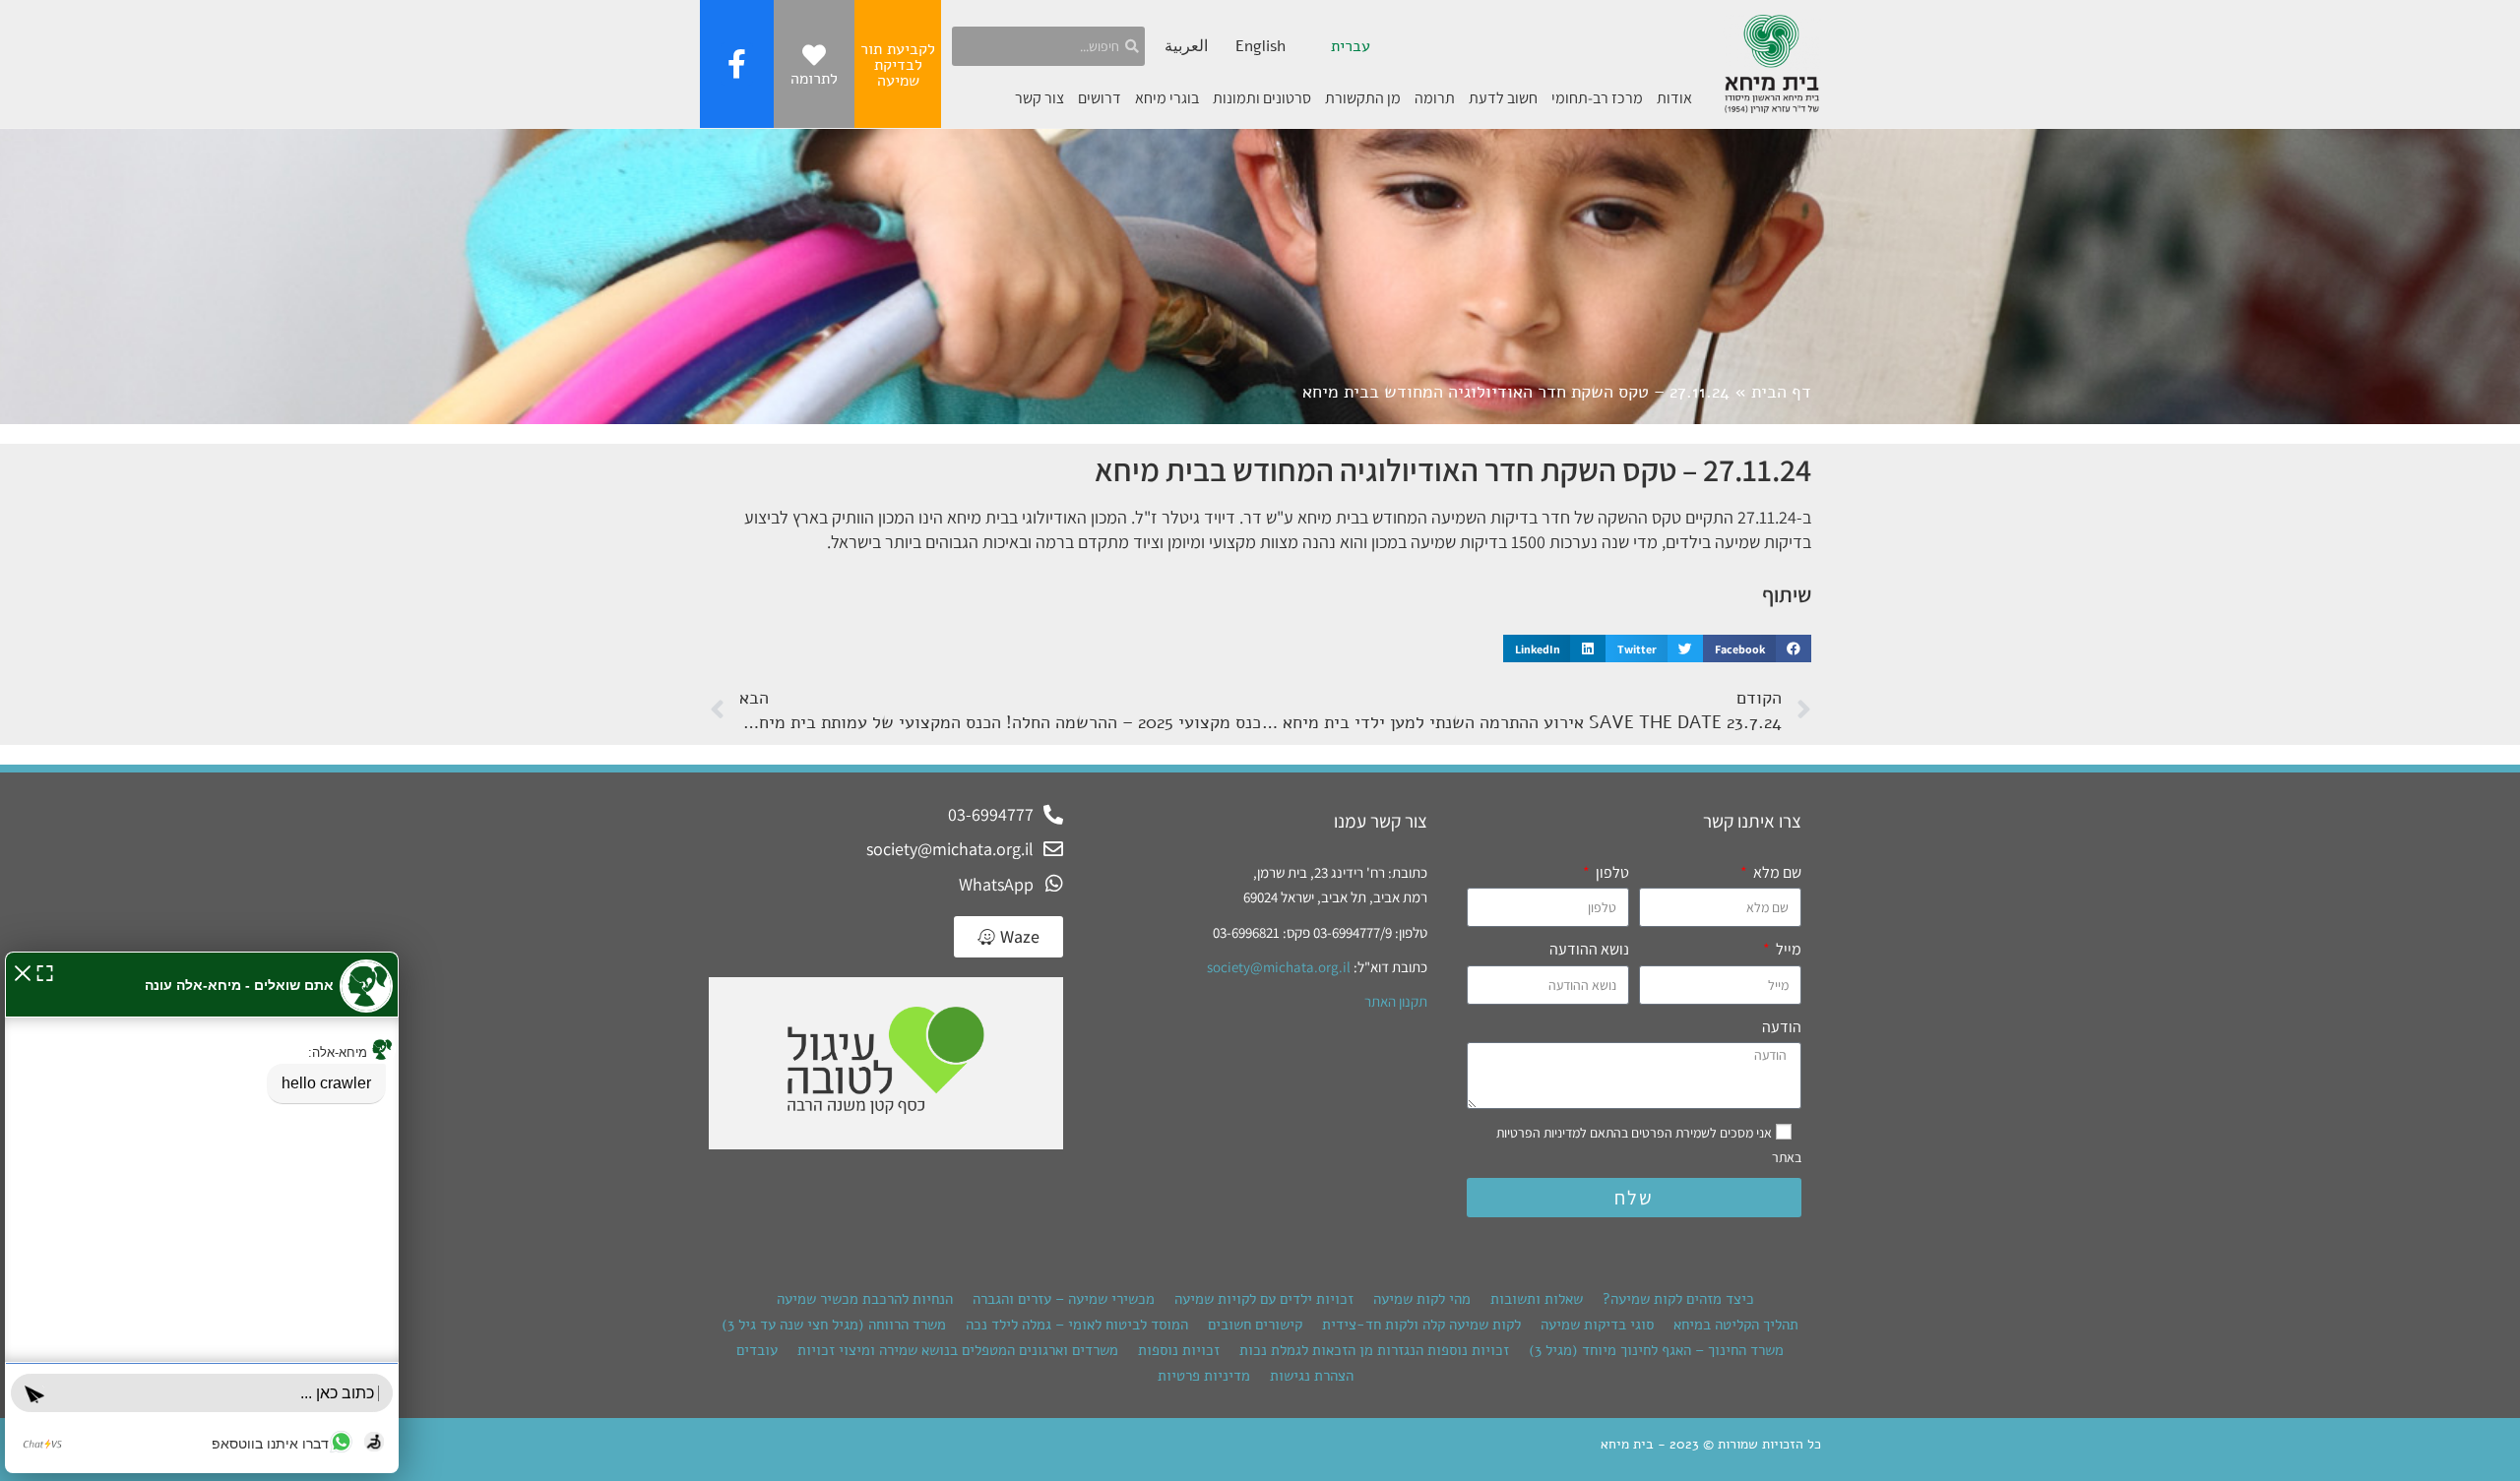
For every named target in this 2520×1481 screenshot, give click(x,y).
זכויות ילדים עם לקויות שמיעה (1264, 1299)
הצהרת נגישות (1312, 1376)
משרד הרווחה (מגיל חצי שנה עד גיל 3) (834, 1325)
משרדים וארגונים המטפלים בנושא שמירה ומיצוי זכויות (958, 1350)
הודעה (1782, 1027)
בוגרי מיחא (1167, 98)
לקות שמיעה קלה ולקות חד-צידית (1421, 1325)
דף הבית (1781, 392)
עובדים (757, 1350)
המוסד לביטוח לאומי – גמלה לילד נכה (1077, 1325)
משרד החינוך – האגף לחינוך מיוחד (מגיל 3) (1656, 1350)
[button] (1757, 648)
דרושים (1100, 98)
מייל (1787, 949)
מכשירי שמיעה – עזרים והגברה (1064, 1299)
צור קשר (1039, 98)
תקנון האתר (1396, 1001)
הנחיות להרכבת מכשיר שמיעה (865, 1299)
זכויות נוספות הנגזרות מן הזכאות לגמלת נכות (1374, 1350)
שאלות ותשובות (1537, 1299)
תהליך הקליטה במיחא (1736, 1325)
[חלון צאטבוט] (202, 1212)
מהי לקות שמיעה (1422, 1299)
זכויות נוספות (1179, 1350)
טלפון (1611, 872)
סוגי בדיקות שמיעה (1597, 1325)
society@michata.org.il (1279, 967)
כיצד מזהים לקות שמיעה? (1678, 1299)
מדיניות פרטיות (1204, 1376)
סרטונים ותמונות (1262, 98)
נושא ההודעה (1589, 949)
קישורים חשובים (1255, 1325)
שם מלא (1776, 872)
